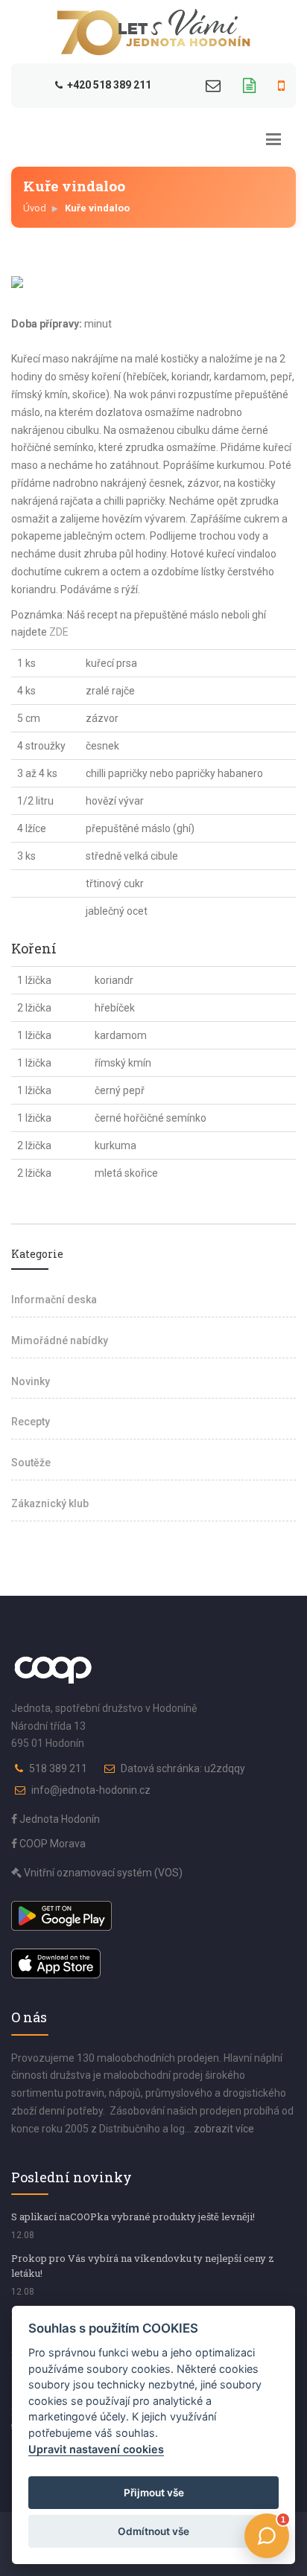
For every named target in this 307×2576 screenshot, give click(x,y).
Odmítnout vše (153, 2531)
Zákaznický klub (50, 1503)
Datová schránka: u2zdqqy (183, 1768)
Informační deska (54, 1300)
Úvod (35, 208)
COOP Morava (51, 1844)
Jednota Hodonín (58, 1819)
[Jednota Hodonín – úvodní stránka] (153, 32)
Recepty (31, 1422)
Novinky (31, 1381)
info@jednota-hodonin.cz (91, 1790)
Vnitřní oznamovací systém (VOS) (102, 1873)
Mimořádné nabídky (60, 1340)
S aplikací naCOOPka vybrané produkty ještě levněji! (133, 2217)
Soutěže (31, 1463)
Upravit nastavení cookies (96, 2449)
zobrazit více (224, 2129)
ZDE (59, 632)
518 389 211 (58, 1768)
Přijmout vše (154, 2493)
